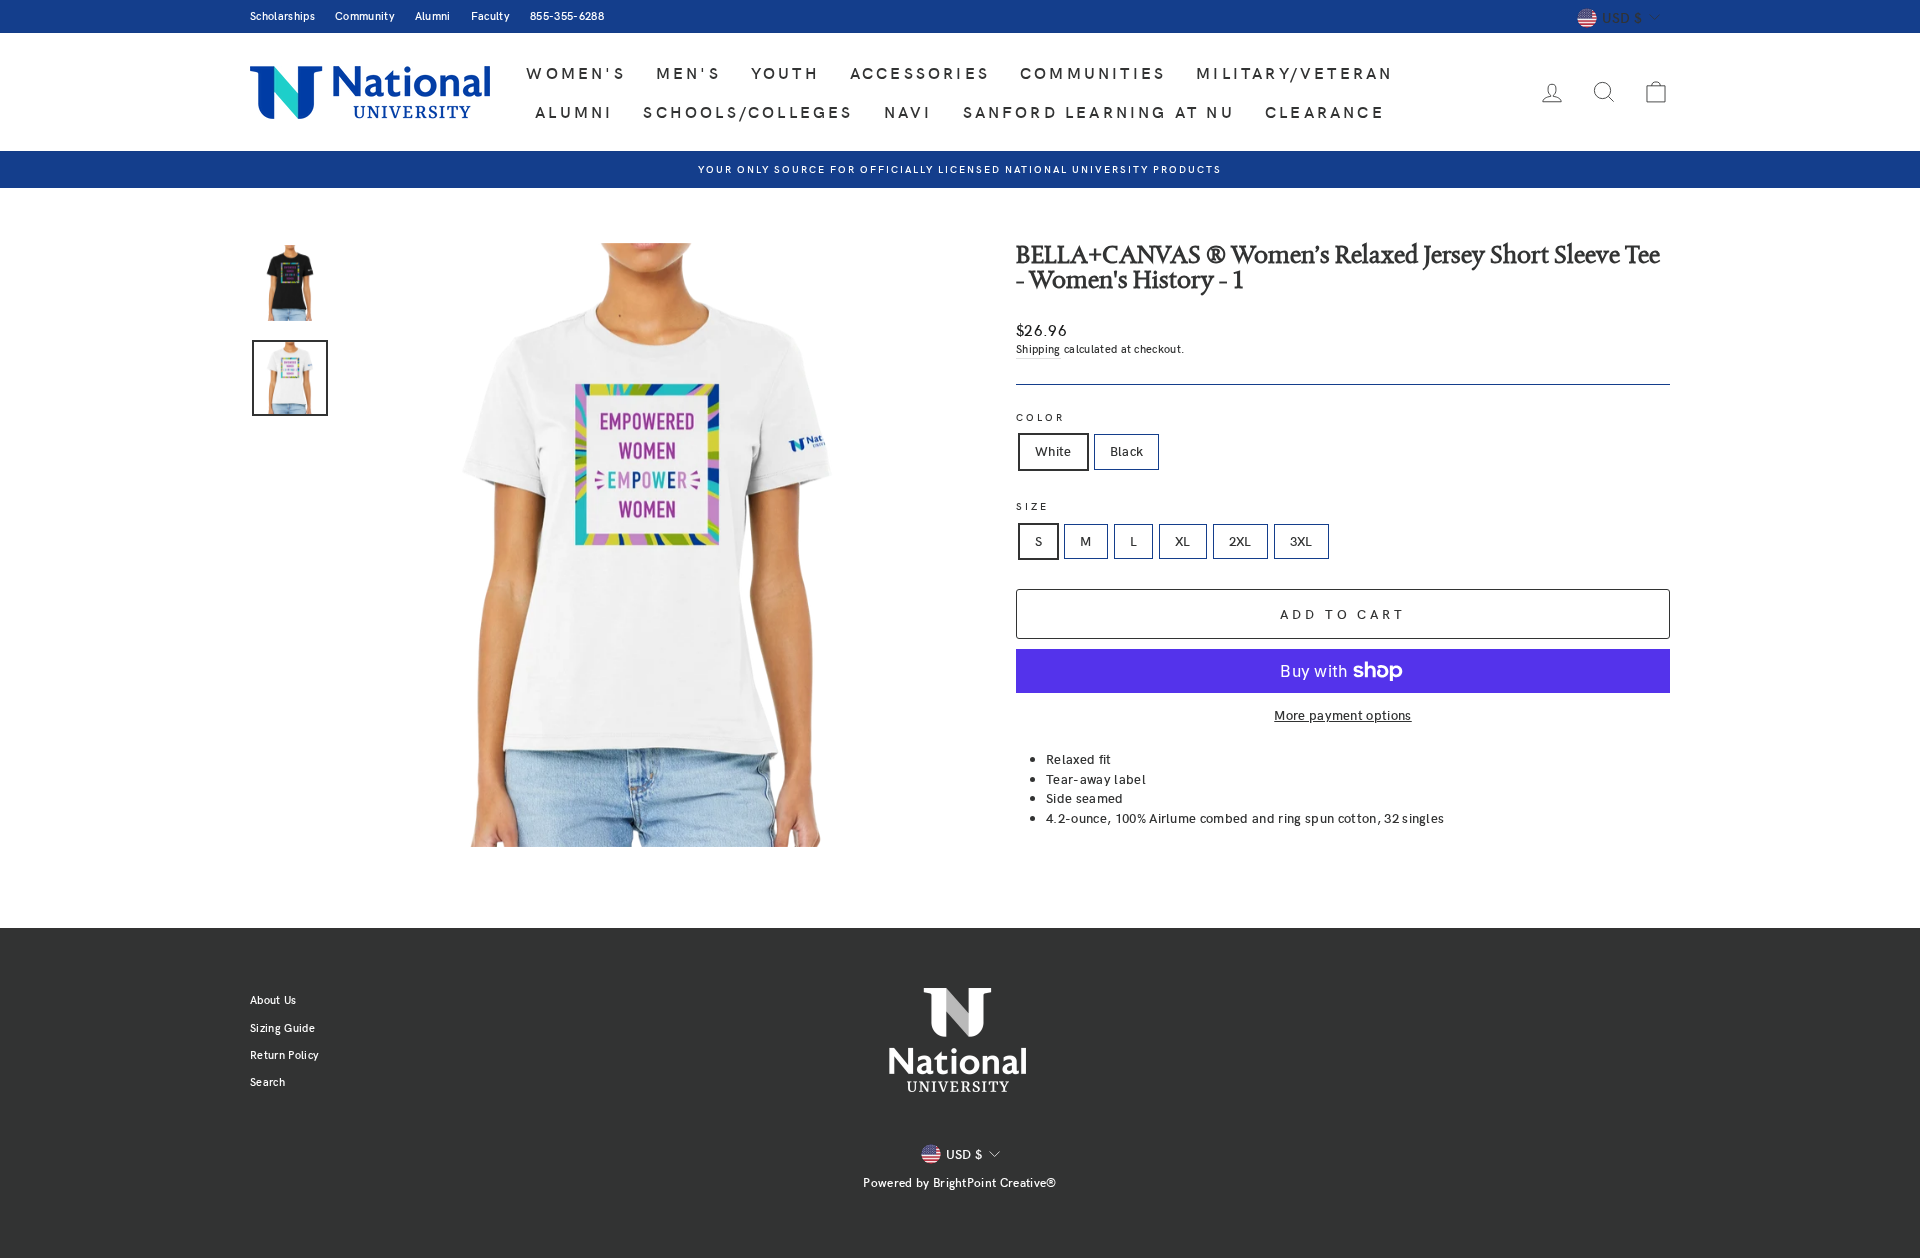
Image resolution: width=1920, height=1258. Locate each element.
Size (1032, 506)
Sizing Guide (282, 1027)
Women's (575, 72)
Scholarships (282, 15)
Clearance (1325, 111)
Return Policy (284, 1054)
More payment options (1343, 715)
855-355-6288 (567, 15)
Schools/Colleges (748, 111)
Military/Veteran (1294, 72)
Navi (908, 111)
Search (267, 1081)
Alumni (433, 15)
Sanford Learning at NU (1099, 111)
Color (1041, 417)
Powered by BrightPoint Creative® (959, 1182)
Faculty (490, 15)
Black (1127, 451)
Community (365, 15)
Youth (785, 72)
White (1053, 451)
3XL (1301, 541)
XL (1183, 541)
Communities (1093, 72)
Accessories (920, 72)
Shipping (1038, 348)
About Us (273, 999)
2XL (1240, 541)
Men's (688, 72)
